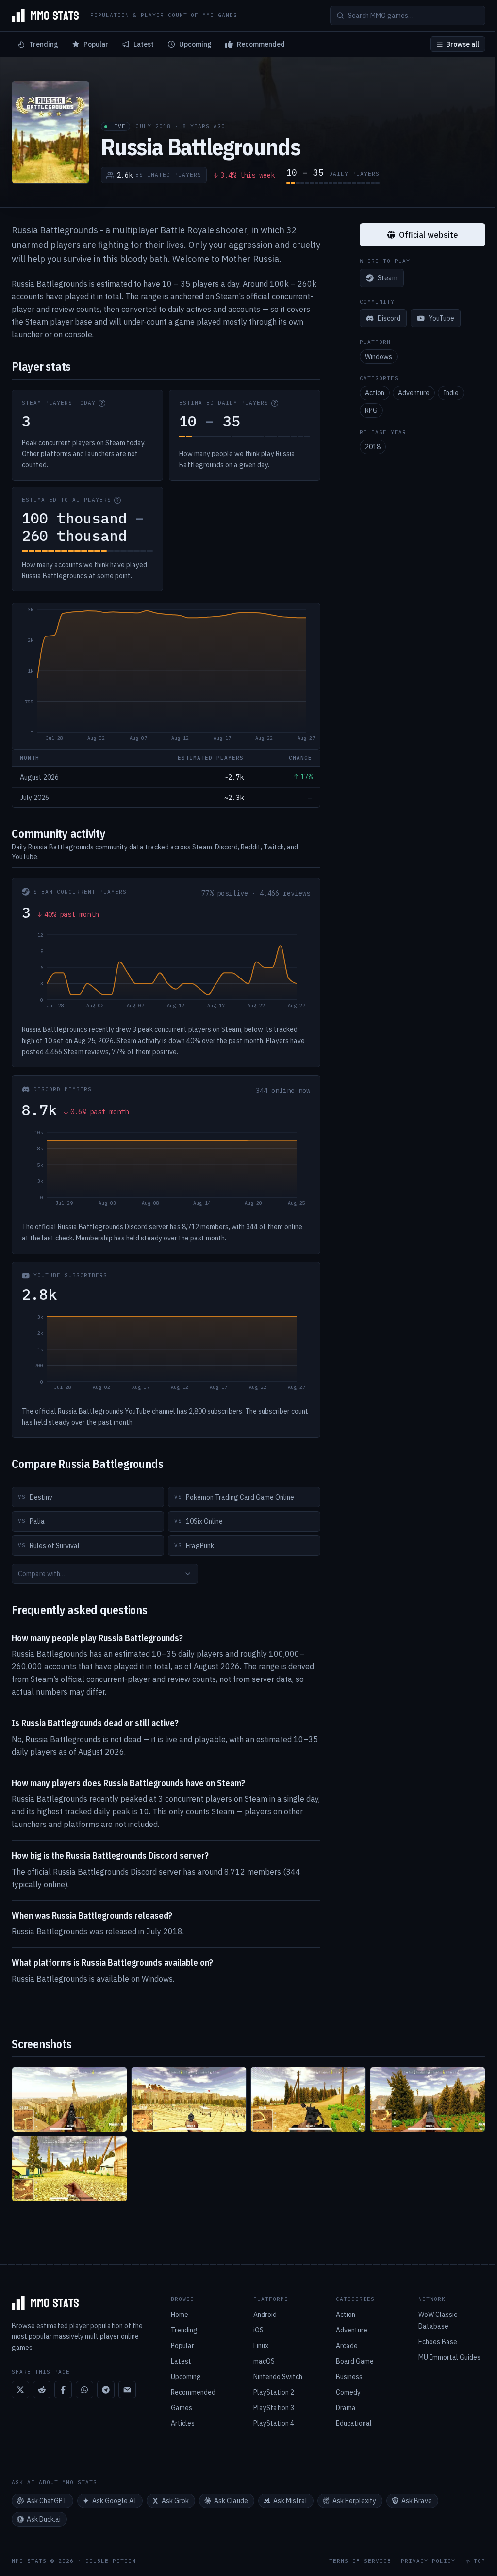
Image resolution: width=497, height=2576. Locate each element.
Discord (389, 318)
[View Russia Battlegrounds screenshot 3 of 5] (308, 2099)
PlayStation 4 (274, 2423)
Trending (44, 44)
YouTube (441, 318)
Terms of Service (360, 2561)
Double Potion (111, 2561)
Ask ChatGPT (47, 2501)
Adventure (414, 393)
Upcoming (195, 44)
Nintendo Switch (278, 2377)
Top (480, 2561)
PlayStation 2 (274, 2392)
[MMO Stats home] (45, 16)
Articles (183, 2423)
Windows (379, 357)
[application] (166, 676)
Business (349, 2377)
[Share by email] (127, 2390)
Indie (451, 393)
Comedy (348, 2392)
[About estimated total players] (117, 500)
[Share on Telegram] (106, 2390)
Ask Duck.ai (44, 2519)
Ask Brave (417, 2501)
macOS (264, 2361)
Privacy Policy (428, 2561)
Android (265, 2315)
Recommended (261, 44)
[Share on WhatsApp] (84, 2390)
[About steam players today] (102, 403)
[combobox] (105, 1574)
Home (180, 2315)
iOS (258, 2330)
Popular (96, 44)
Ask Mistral (290, 2501)
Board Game (355, 2361)
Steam (388, 278)
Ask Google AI (114, 2501)
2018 (373, 447)
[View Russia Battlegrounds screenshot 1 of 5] (69, 2099)
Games (182, 2408)
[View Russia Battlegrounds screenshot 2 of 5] (189, 2099)
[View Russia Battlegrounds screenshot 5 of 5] (69, 2169)
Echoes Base (438, 2342)
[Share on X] (20, 2390)
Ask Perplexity (354, 2501)
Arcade (347, 2346)
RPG (371, 410)
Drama (346, 2408)
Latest (144, 44)
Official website (429, 235)
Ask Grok (175, 2501)
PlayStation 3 (274, 2408)
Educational (354, 2423)
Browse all (463, 44)
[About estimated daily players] (275, 403)
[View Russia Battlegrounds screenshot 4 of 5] (428, 2099)
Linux (261, 2346)
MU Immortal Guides (449, 2357)
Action (375, 393)
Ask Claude (231, 2501)
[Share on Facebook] (63, 2390)
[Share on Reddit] (42, 2390)
